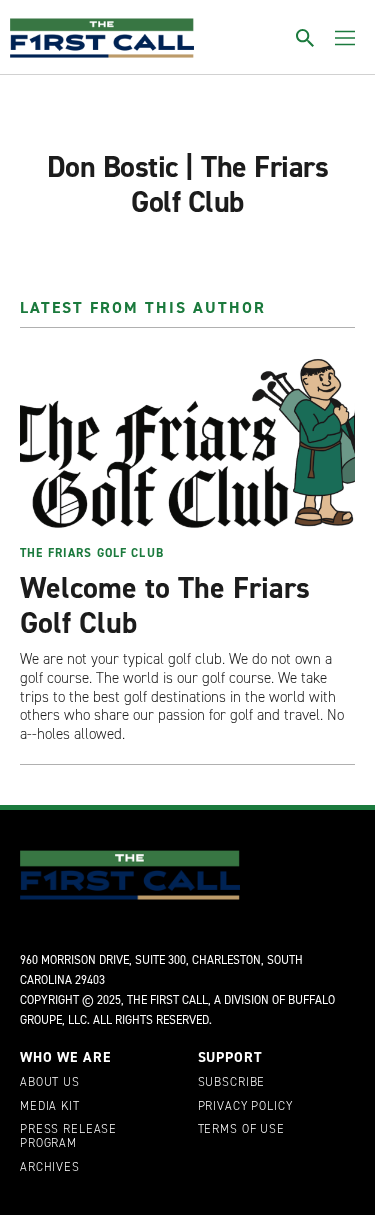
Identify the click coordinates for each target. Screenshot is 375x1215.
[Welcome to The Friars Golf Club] (187, 442)
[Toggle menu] (345, 38)
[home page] (102, 38)
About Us (50, 1083)
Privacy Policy (245, 1107)
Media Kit (50, 1107)
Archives (50, 1168)
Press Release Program (68, 1137)
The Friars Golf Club (92, 553)
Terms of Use (241, 1130)
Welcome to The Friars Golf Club (165, 605)
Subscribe (232, 1083)
